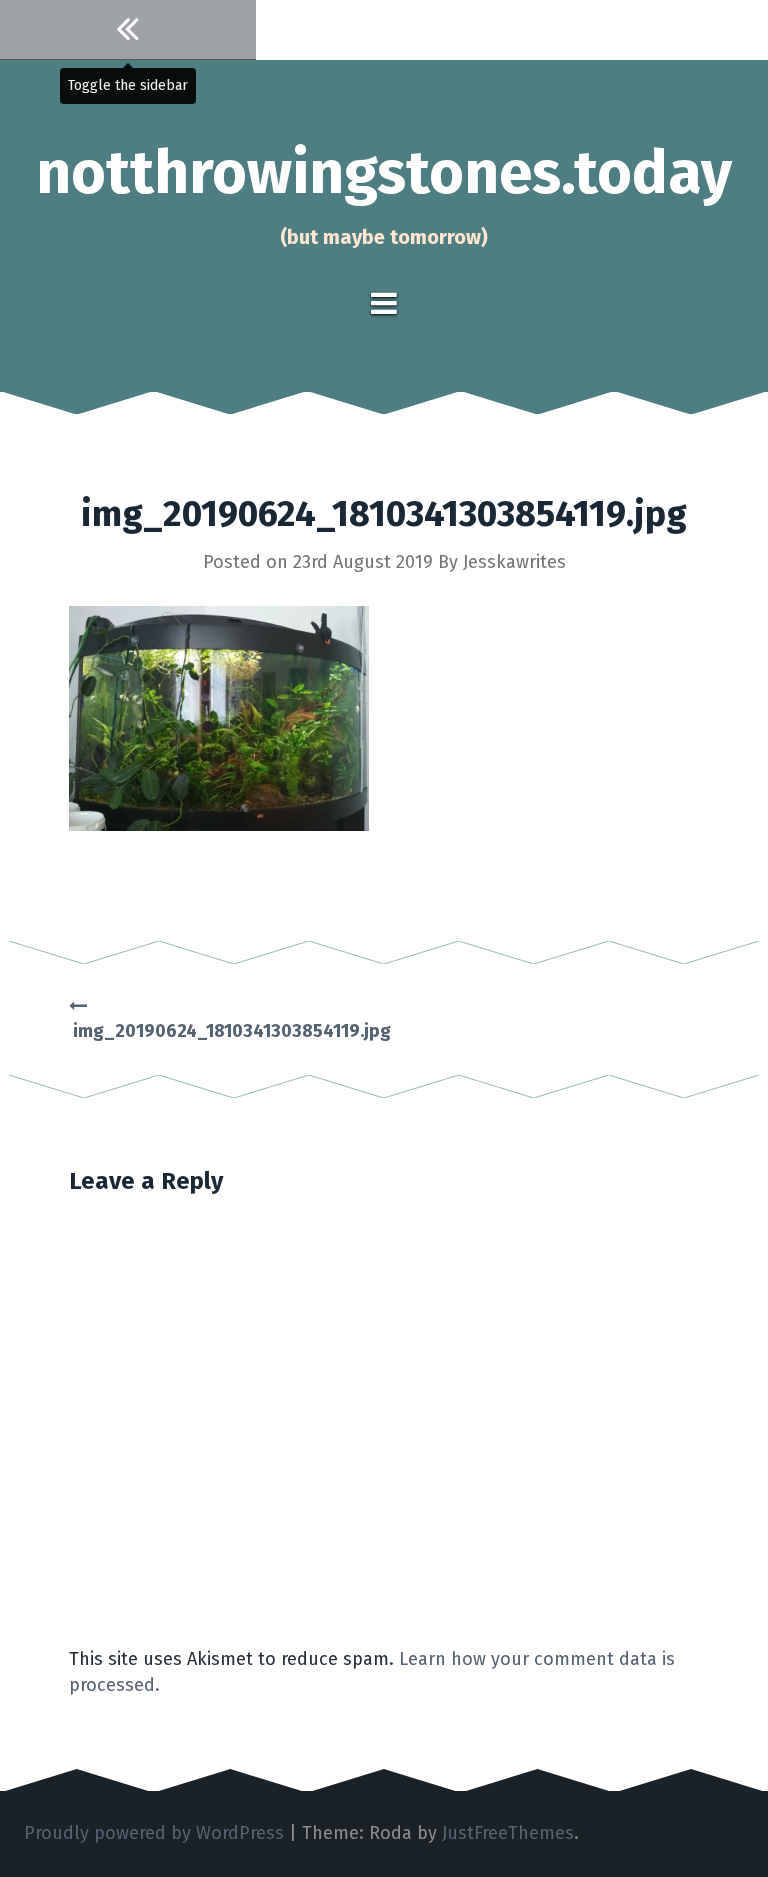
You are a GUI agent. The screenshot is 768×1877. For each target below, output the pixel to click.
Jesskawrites (514, 562)
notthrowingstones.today (384, 173)
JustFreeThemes (508, 1833)
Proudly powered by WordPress (154, 1833)
